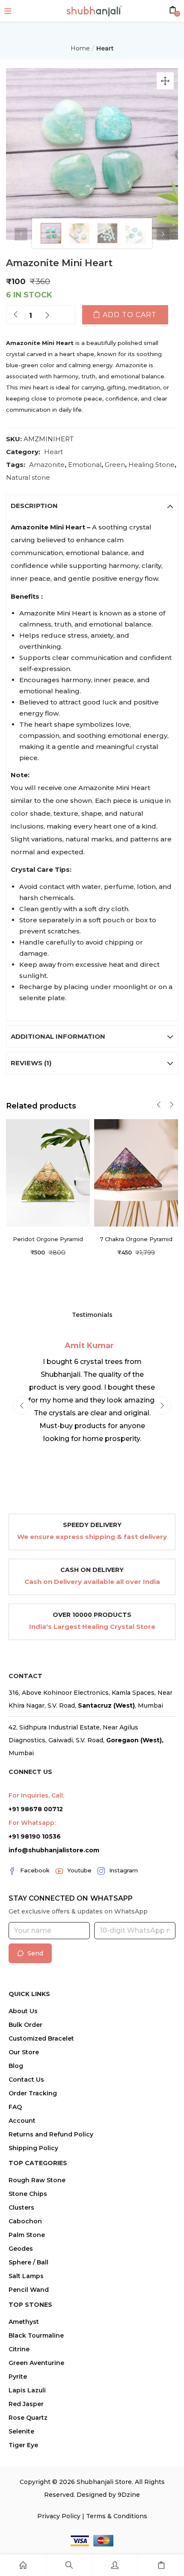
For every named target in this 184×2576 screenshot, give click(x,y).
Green (115, 465)
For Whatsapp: (32, 1823)
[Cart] (161, 2565)
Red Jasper (26, 2404)
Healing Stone (151, 465)
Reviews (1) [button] (31, 1063)
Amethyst (24, 2322)
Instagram (123, 1870)
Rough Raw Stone (37, 2180)
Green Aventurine (36, 2363)
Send (35, 1953)
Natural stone (28, 477)
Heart (105, 48)
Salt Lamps (26, 2276)
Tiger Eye (23, 2445)
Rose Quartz (28, 2418)
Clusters (21, 2208)
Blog (16, 2066)
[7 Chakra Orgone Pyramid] (136, 1172)
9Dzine (129, 2495)
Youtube (79, 1870)
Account (22, 2121)
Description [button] (34, 506)
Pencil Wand (29, 2290)
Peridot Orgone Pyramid (48, 1239)
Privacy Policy (59, 2516)
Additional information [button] (58, 1036)
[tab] (92, 506)
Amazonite (47, 465)
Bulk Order (25, 2025)
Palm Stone (27, 2235)
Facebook (35, 1870)
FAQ (15, 2107)
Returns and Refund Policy (51, 2134)
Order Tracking (33, 2093)
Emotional (85, 465)
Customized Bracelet (41, 2038)
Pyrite (18, 2377)
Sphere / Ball (28, 2262)
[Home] (23, 2565)
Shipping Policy (33, 2148)
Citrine (19, 2349)
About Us (23, 2011)
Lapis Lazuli (27, 2390)
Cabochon (25, 2221)
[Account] (115, 2565)
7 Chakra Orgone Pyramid (136, 1239)
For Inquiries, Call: (36, 1795)
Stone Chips (28, 2194)
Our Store (24, 2052)
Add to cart (130, 315)
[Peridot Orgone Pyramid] (48, 1172)
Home (80, 48)
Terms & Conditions (117, 2516)
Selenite (21, 2431)
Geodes (21, 2249)
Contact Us (26, 2080)
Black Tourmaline (36, 2335)
